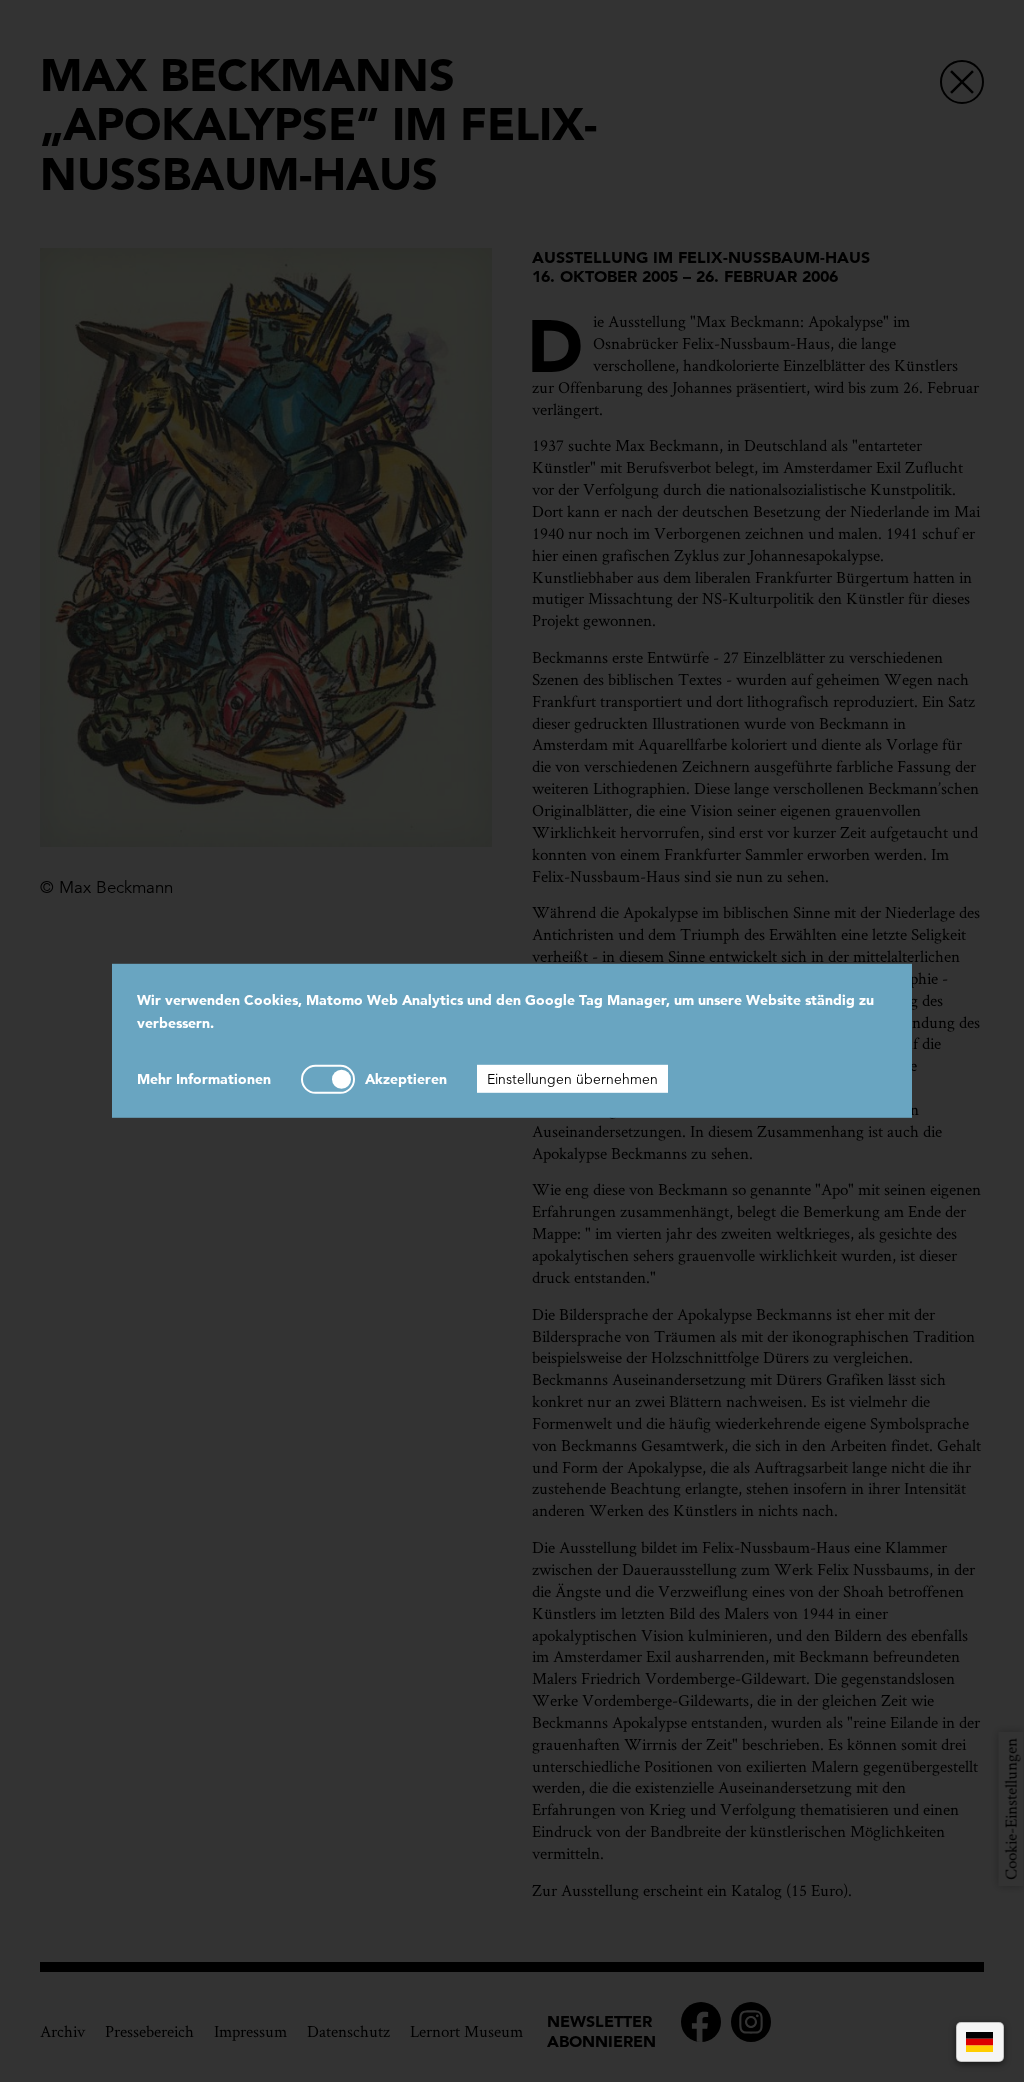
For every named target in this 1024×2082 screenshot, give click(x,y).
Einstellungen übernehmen (572, 1078)
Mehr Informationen (204, 1078)
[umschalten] (328, 1078)
